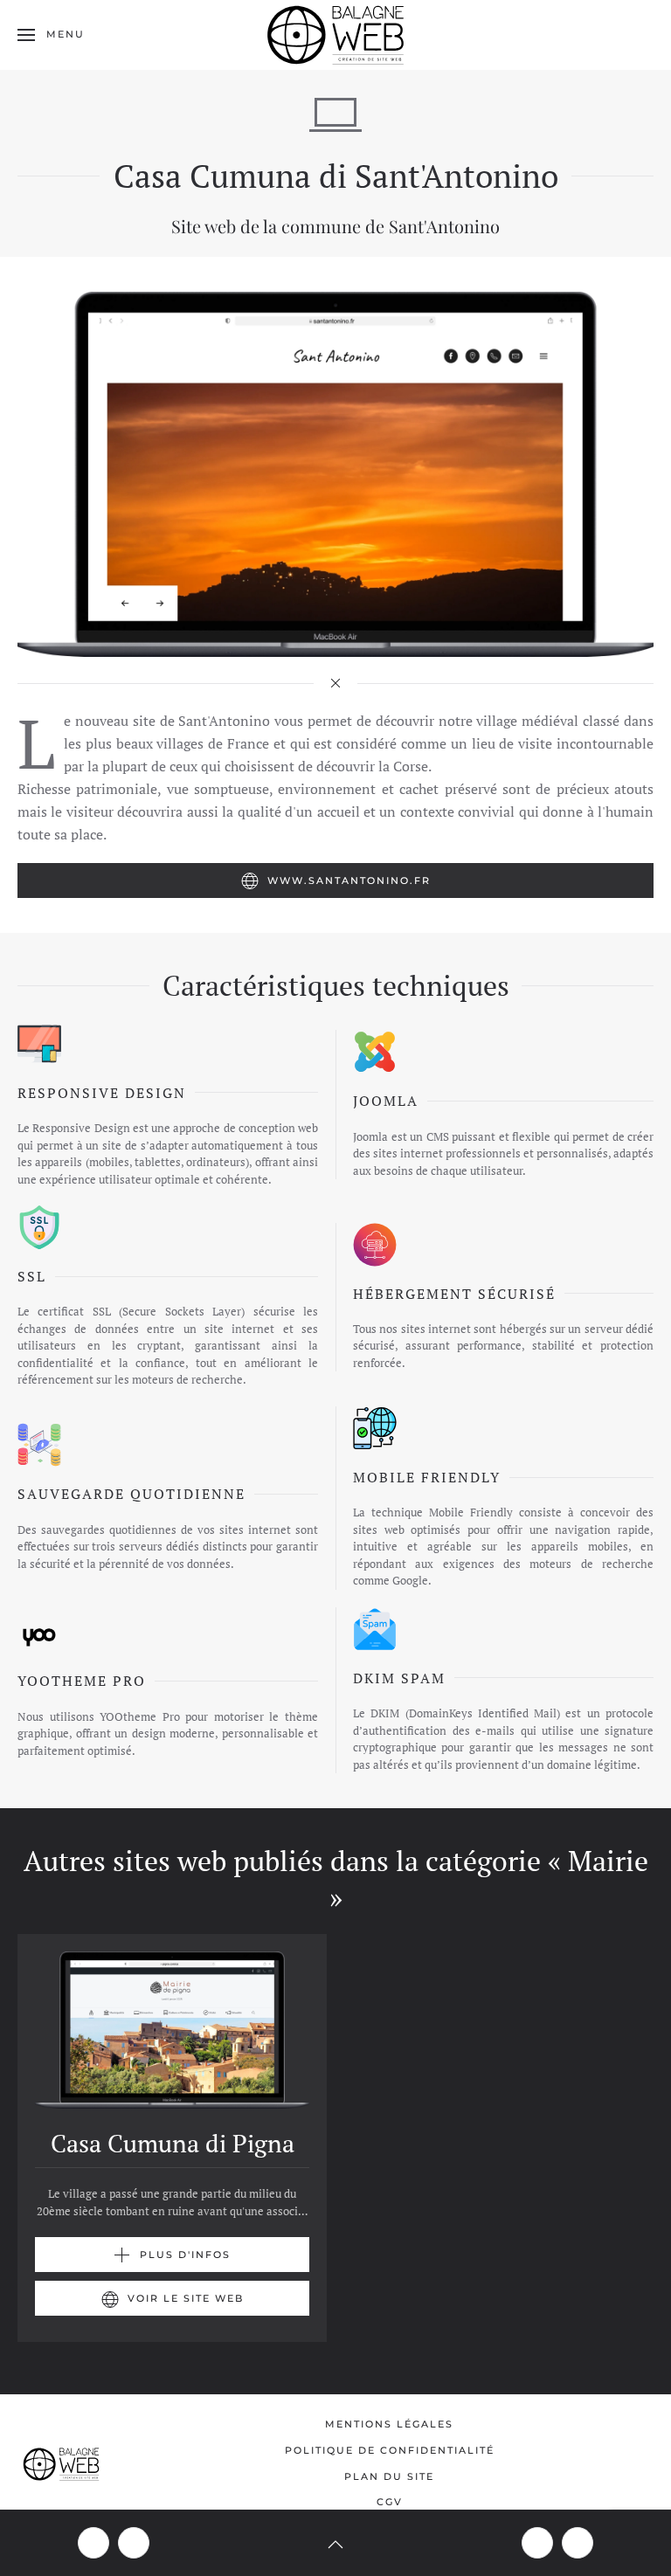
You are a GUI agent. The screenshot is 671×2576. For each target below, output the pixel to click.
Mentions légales (389, 2424)
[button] (51, 35)
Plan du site (389, 2476)
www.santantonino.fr (349, 881)
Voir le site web (186, 2298)
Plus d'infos (185, 2255)
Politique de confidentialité (390, 2450)
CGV (390, 2502)
